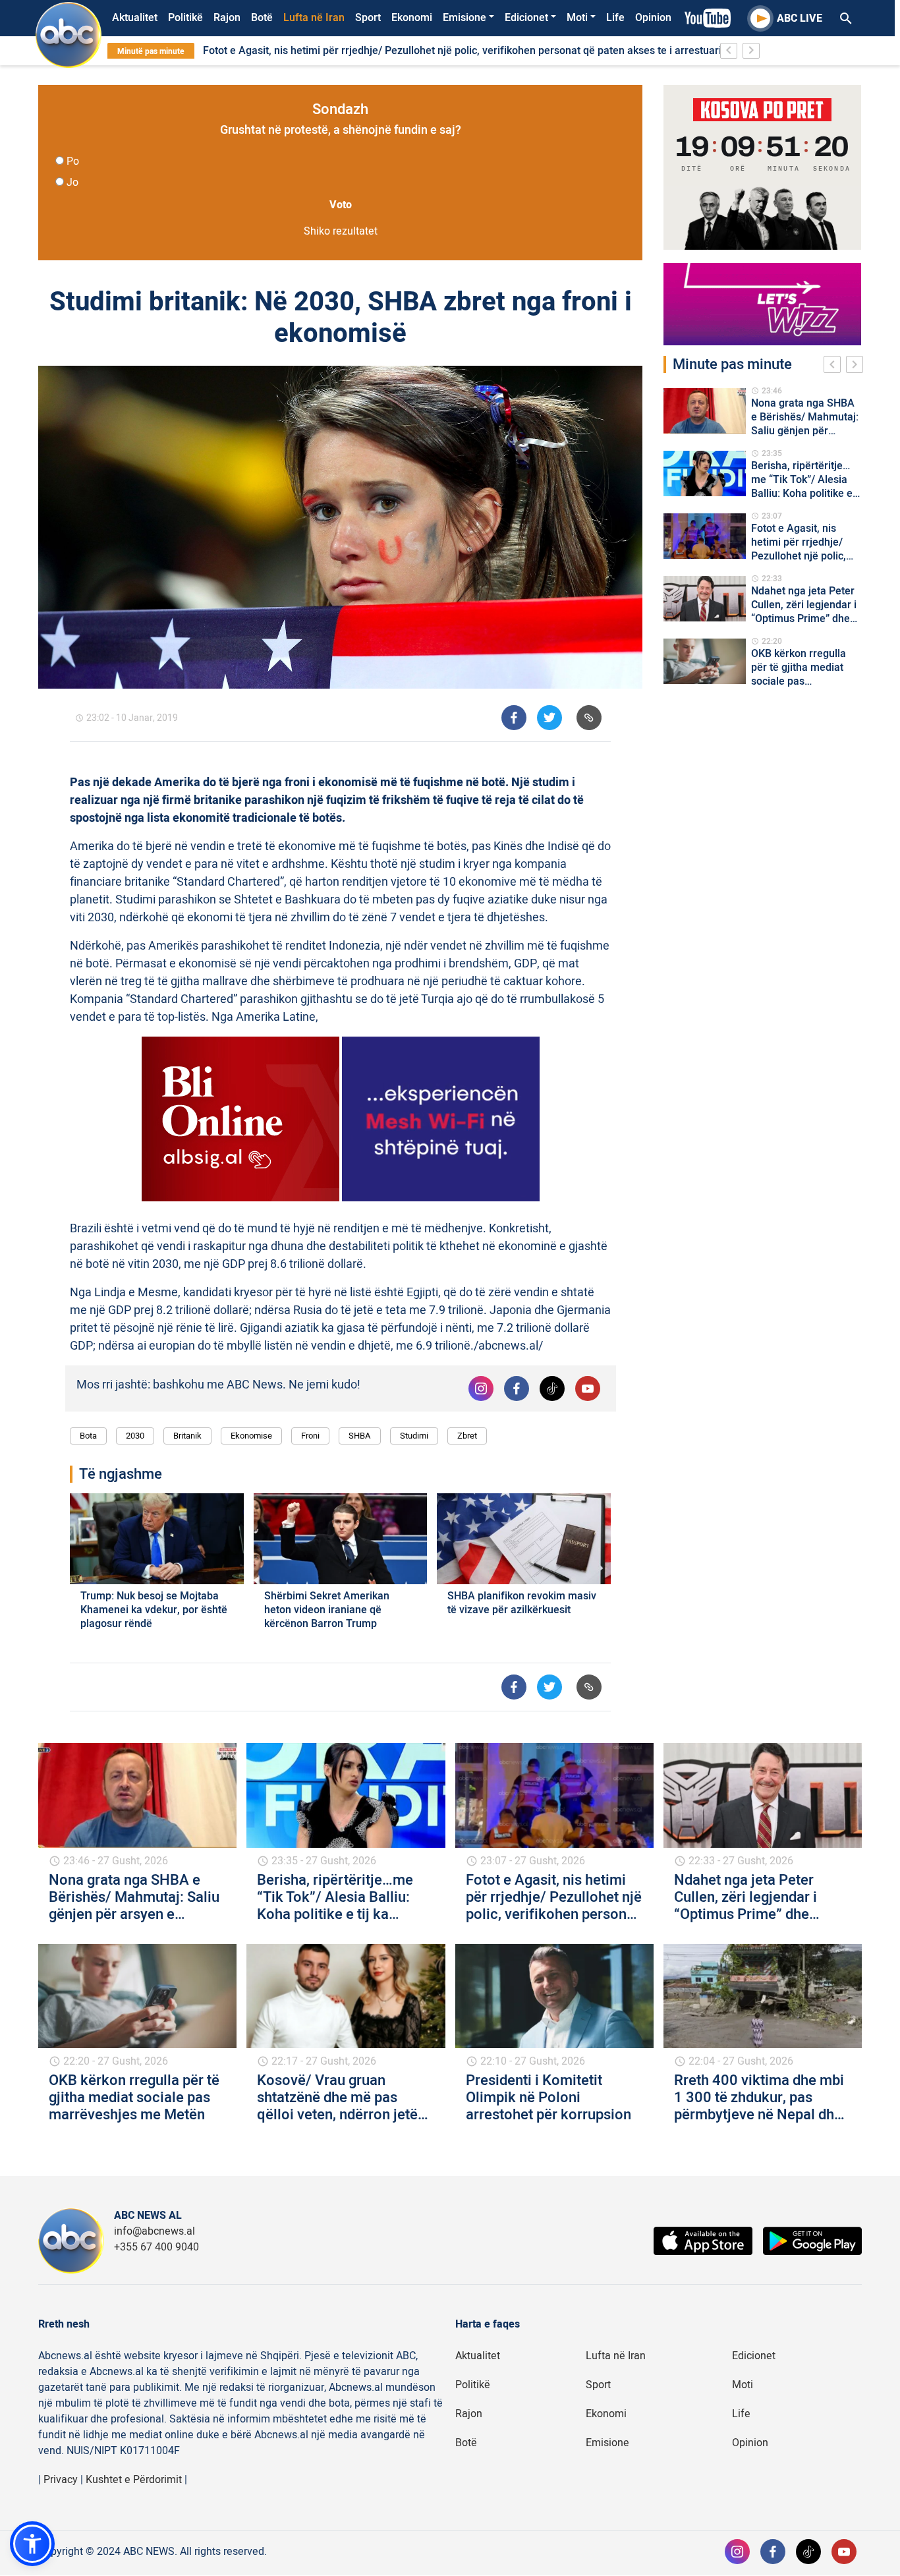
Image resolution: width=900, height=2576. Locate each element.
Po (73, 161)
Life (615, 18)
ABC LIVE (800, 18)
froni (310, 1436)
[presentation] (835, 366)
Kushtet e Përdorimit (134, 2480)
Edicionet (526, 18)
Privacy (61, 2480)
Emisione (464, 18)
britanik (187, 1436)
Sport (368, 18)
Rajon (227, 18)
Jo (72, 183)
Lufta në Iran (314, 18)
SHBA (360, 1436)
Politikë (185, 18)
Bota (88, 1436)
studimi (414, 1436)
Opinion (653, 18)
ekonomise (251, 1436)
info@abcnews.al (155, 2231)
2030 (135, 1436)
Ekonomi (412, 18)
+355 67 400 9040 (156, 2247)
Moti (577, 18)
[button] (32, 2544)
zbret (467, 1436)
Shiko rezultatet (341, 231)
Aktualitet (135, 18)
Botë (262, 18)
